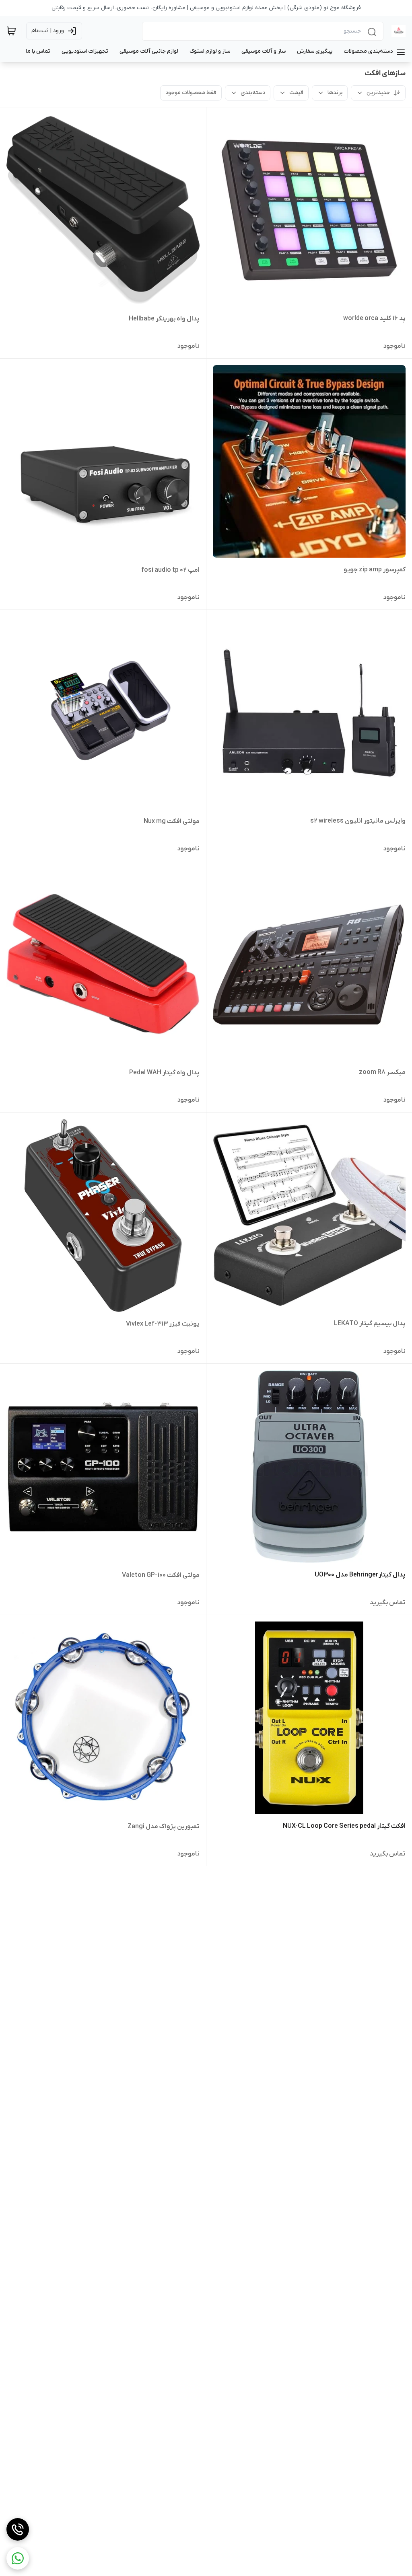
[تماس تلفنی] (18, 2529)
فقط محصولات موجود (191, 93)
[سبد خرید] (11, 31)
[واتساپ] (18, 2558)
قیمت (296, 93)
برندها (335, 93)
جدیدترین (378, 93)
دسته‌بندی (253, 93)
